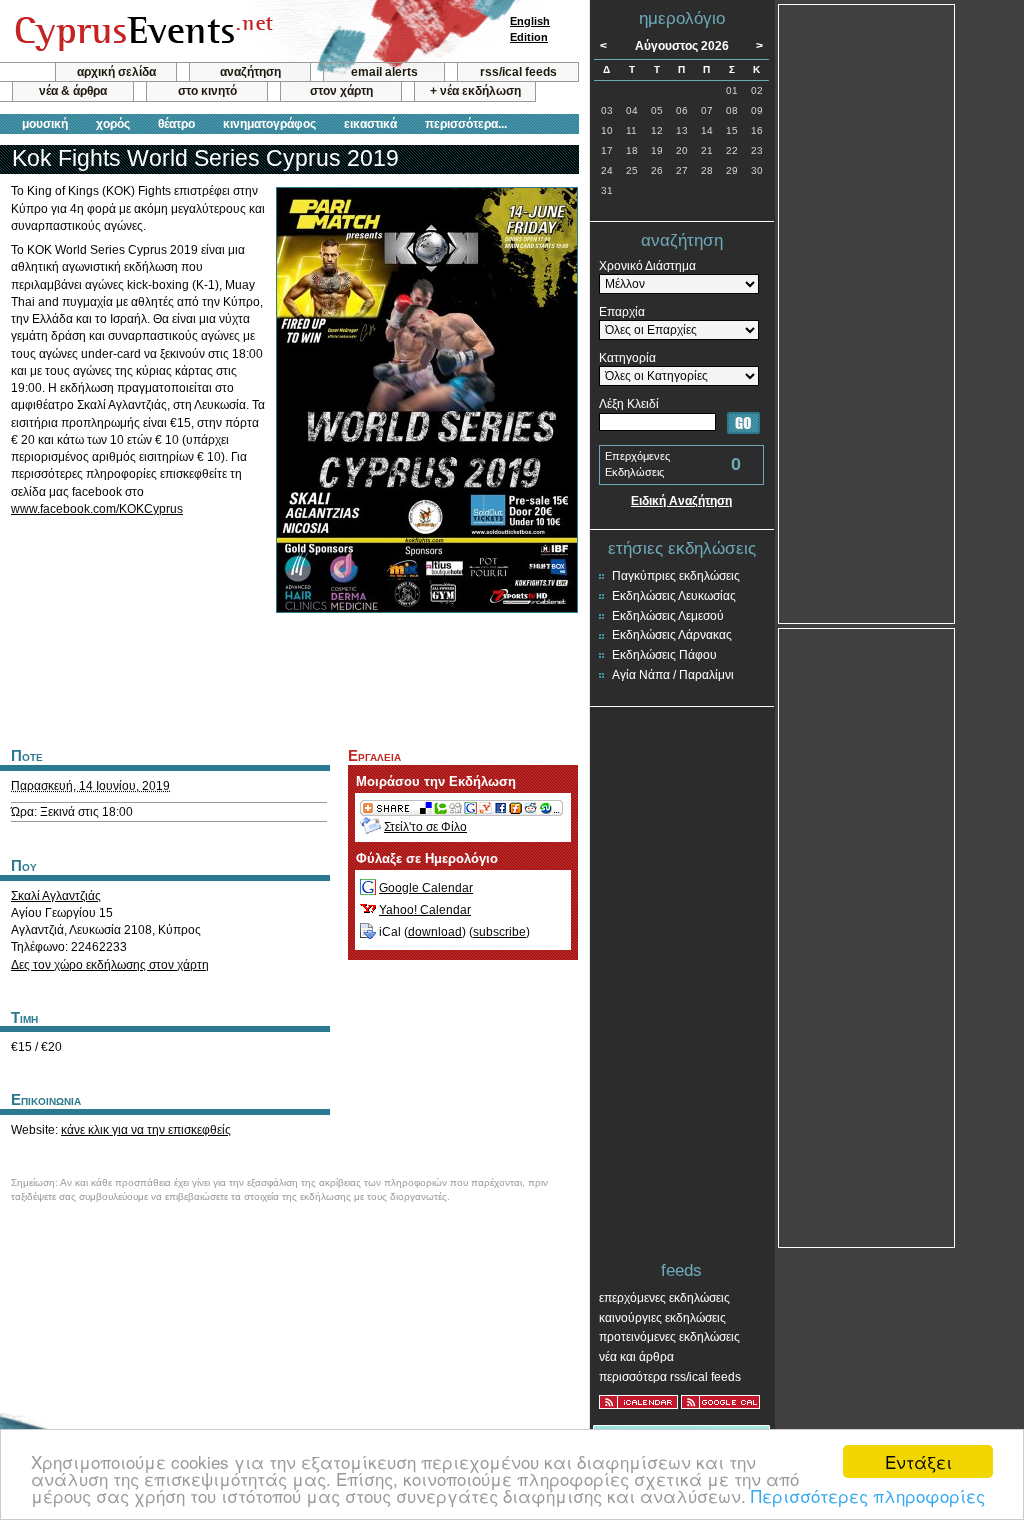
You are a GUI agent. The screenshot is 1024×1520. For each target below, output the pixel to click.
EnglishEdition (530, 29)
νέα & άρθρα (73, 91)
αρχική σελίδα (116, 72)
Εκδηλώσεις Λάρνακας (672, 635)
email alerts (384, 72)
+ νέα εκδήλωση (475, 91)
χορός (113, 124)
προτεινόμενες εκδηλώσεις (669, 1337)
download (435, 932)
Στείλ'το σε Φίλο (425, 827)
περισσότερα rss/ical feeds (670, 1377)
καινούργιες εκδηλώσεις (662, 1318)
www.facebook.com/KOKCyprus (97, 509)
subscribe (499, 932)
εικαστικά (370, 124)
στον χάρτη (341, 91)
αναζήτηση (250, 72)
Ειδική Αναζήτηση (681, 501)
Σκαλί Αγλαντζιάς (56, 896)
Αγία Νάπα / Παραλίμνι (673, 675)
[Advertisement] (289, 678)
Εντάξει (918, 1461)
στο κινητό (207, 91)
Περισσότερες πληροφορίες (868, 1495)
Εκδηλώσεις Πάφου (664, 655)
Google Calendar (426, 888)
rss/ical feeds (518, 72)
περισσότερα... (466, 124)
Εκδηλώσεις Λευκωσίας (674, 596)
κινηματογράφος (269, 124)
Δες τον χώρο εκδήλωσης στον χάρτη (110, 965)
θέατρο (176, 124)
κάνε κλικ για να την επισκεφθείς (146, 1130)
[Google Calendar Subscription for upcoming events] (720, 1402)
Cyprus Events (141, 32)
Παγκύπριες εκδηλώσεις (676, 576)
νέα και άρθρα (636, 1357)
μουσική (45, 124)
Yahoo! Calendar (425, 910)
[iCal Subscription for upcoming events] (638, 1402)
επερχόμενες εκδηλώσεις (664, 1298)
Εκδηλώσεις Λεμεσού (668, 616)
